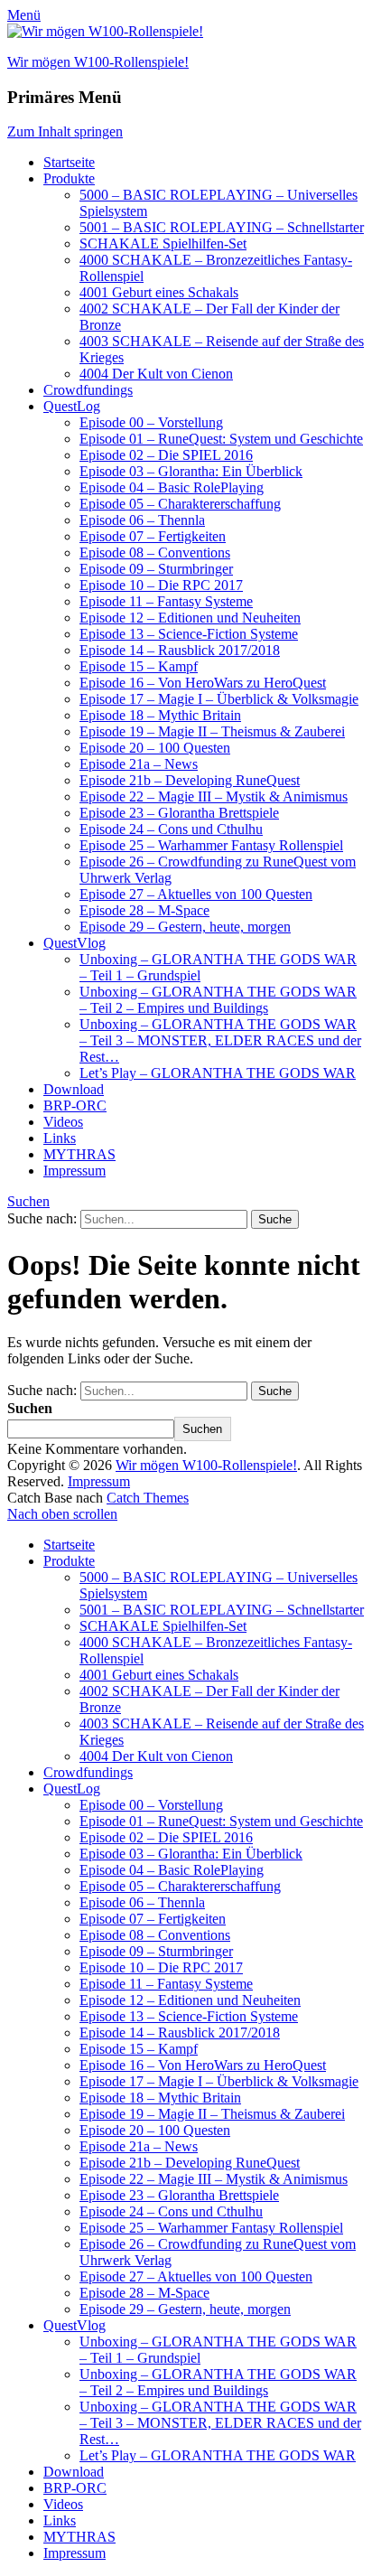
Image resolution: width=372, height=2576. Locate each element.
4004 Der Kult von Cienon (156, 374)
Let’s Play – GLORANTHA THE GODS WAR (218, 1073)
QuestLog (72, 406)
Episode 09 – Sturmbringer (156, 569)
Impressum (74, 1171)
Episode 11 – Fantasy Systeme (166, 601)
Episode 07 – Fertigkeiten (153, 536)
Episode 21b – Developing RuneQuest (190, 780)
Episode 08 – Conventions (155, 553)
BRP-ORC (75, 1105)
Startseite (69, 162)
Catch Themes (148, 1498)
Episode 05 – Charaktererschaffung (180, 504)
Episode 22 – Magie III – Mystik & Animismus (214, 796)
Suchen (28, 1201)
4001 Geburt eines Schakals (159, 292)
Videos (63, 1122)
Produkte (69, 178)
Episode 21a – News (139, 764)
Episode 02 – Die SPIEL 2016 (166, 455)
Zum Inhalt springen (65, 131)
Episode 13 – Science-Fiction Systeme (189, 634)
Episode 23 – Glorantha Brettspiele (179, 813)
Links (60, 1138)
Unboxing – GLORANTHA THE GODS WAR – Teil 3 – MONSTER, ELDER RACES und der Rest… (220, 1040)
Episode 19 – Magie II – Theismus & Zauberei (212, 731)
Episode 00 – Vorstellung (151, 422)
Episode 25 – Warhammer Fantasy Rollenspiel (211, 845)
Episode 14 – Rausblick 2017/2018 (180, 650)
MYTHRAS (79, 1154)
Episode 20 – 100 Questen (155, 748)
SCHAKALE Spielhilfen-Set (163, 244)
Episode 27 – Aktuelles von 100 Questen (196, 894)
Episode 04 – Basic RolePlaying (172, 487)
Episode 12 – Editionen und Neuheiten (190, 618)
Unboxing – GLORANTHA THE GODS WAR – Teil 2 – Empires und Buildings (218, 1000)
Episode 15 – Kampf (139, 666)
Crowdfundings (88, 390)
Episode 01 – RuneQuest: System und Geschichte (221, 439)
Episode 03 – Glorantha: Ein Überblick (191, 471)
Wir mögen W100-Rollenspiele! (98, 62)
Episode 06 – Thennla (142, 520)
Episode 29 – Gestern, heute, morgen (185, 927)
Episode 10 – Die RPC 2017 (161, 585)
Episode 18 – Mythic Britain (160, 715)
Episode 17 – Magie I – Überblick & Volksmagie (219, 699)
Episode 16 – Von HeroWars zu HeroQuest (203, 683)
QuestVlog (74, 943)
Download (74, 1089)
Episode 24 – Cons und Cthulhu (171, 829)
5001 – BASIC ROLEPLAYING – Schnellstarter (222, 227)
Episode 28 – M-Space (144, 910)
